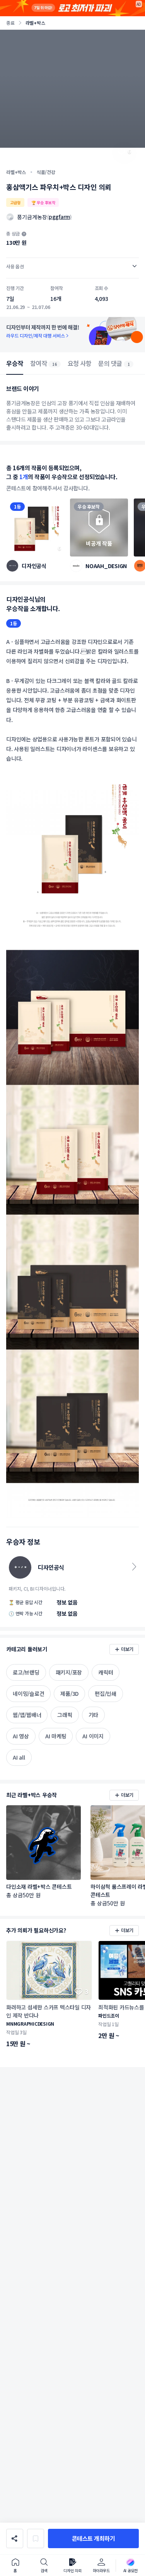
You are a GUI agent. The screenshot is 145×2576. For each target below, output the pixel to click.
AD (139, 4)
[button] (93, 2538)
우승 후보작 (89, 506)
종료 (10, 23)
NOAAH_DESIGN (106, 566)
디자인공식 (34, 566)
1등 (17, 506)
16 (55, 364)
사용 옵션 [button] (15, 266)
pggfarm (59, 217)
